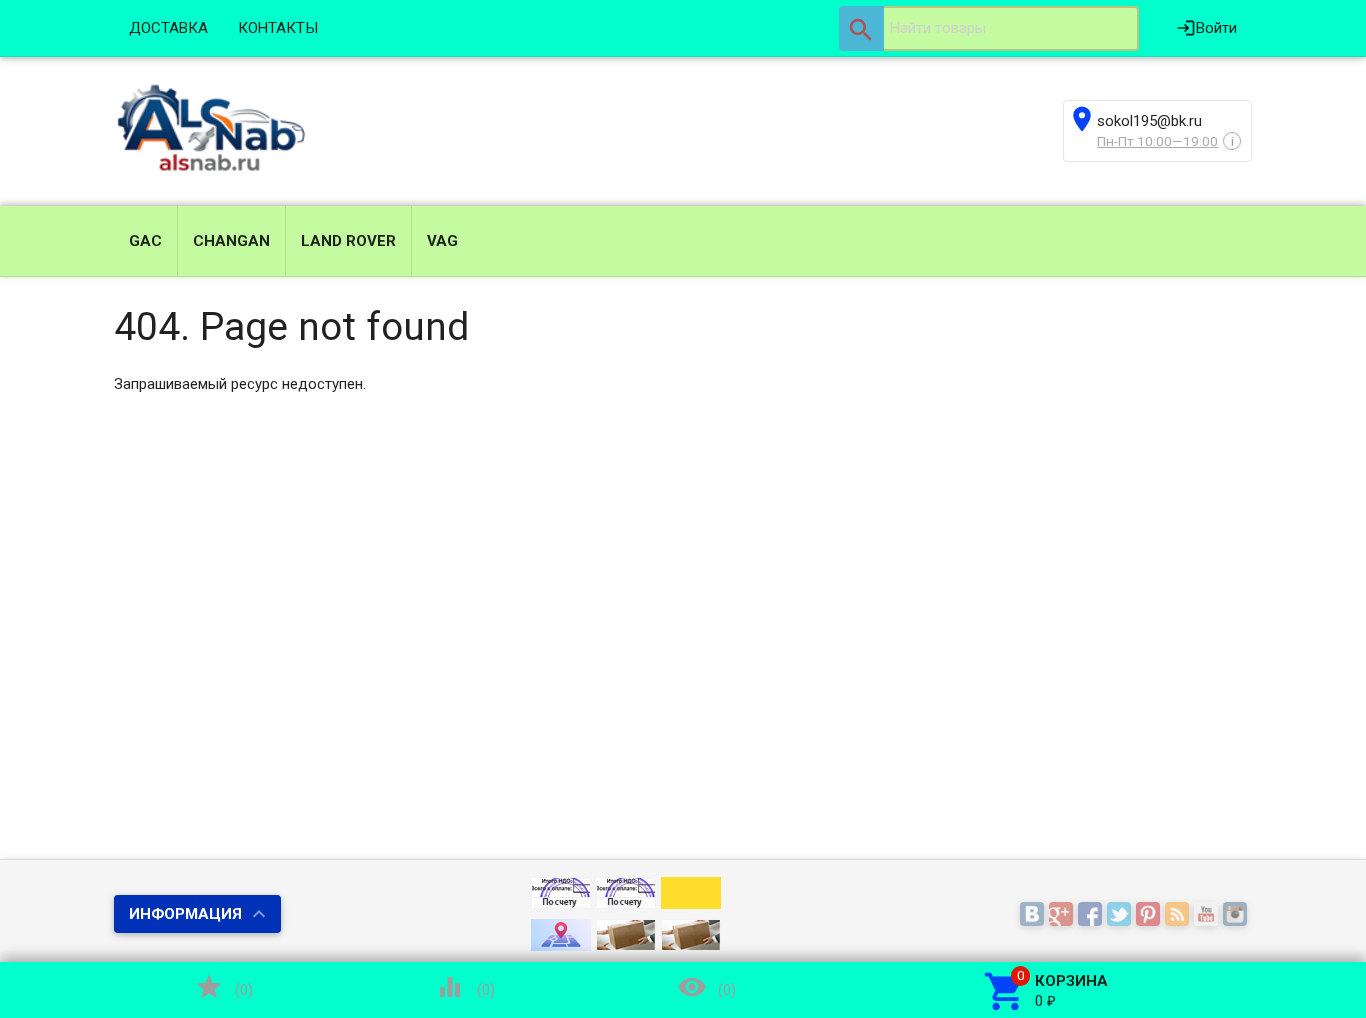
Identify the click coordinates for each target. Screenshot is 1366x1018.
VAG (442, 241)
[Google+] (1063, 915)
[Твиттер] (1121, 915)
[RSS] (1179, 915)
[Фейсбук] (1092, 915)
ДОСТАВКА (168, 28)
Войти (1206, 28)
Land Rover (348, 241)
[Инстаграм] (1237, 915)
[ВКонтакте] (1034, 915)
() (224, 987)
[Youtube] (1208, 915)
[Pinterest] (1150, 915)
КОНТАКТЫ (278, 28)
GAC (145, 241)
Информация (185, 914)
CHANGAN (231, 241)
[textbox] (989, 28)
